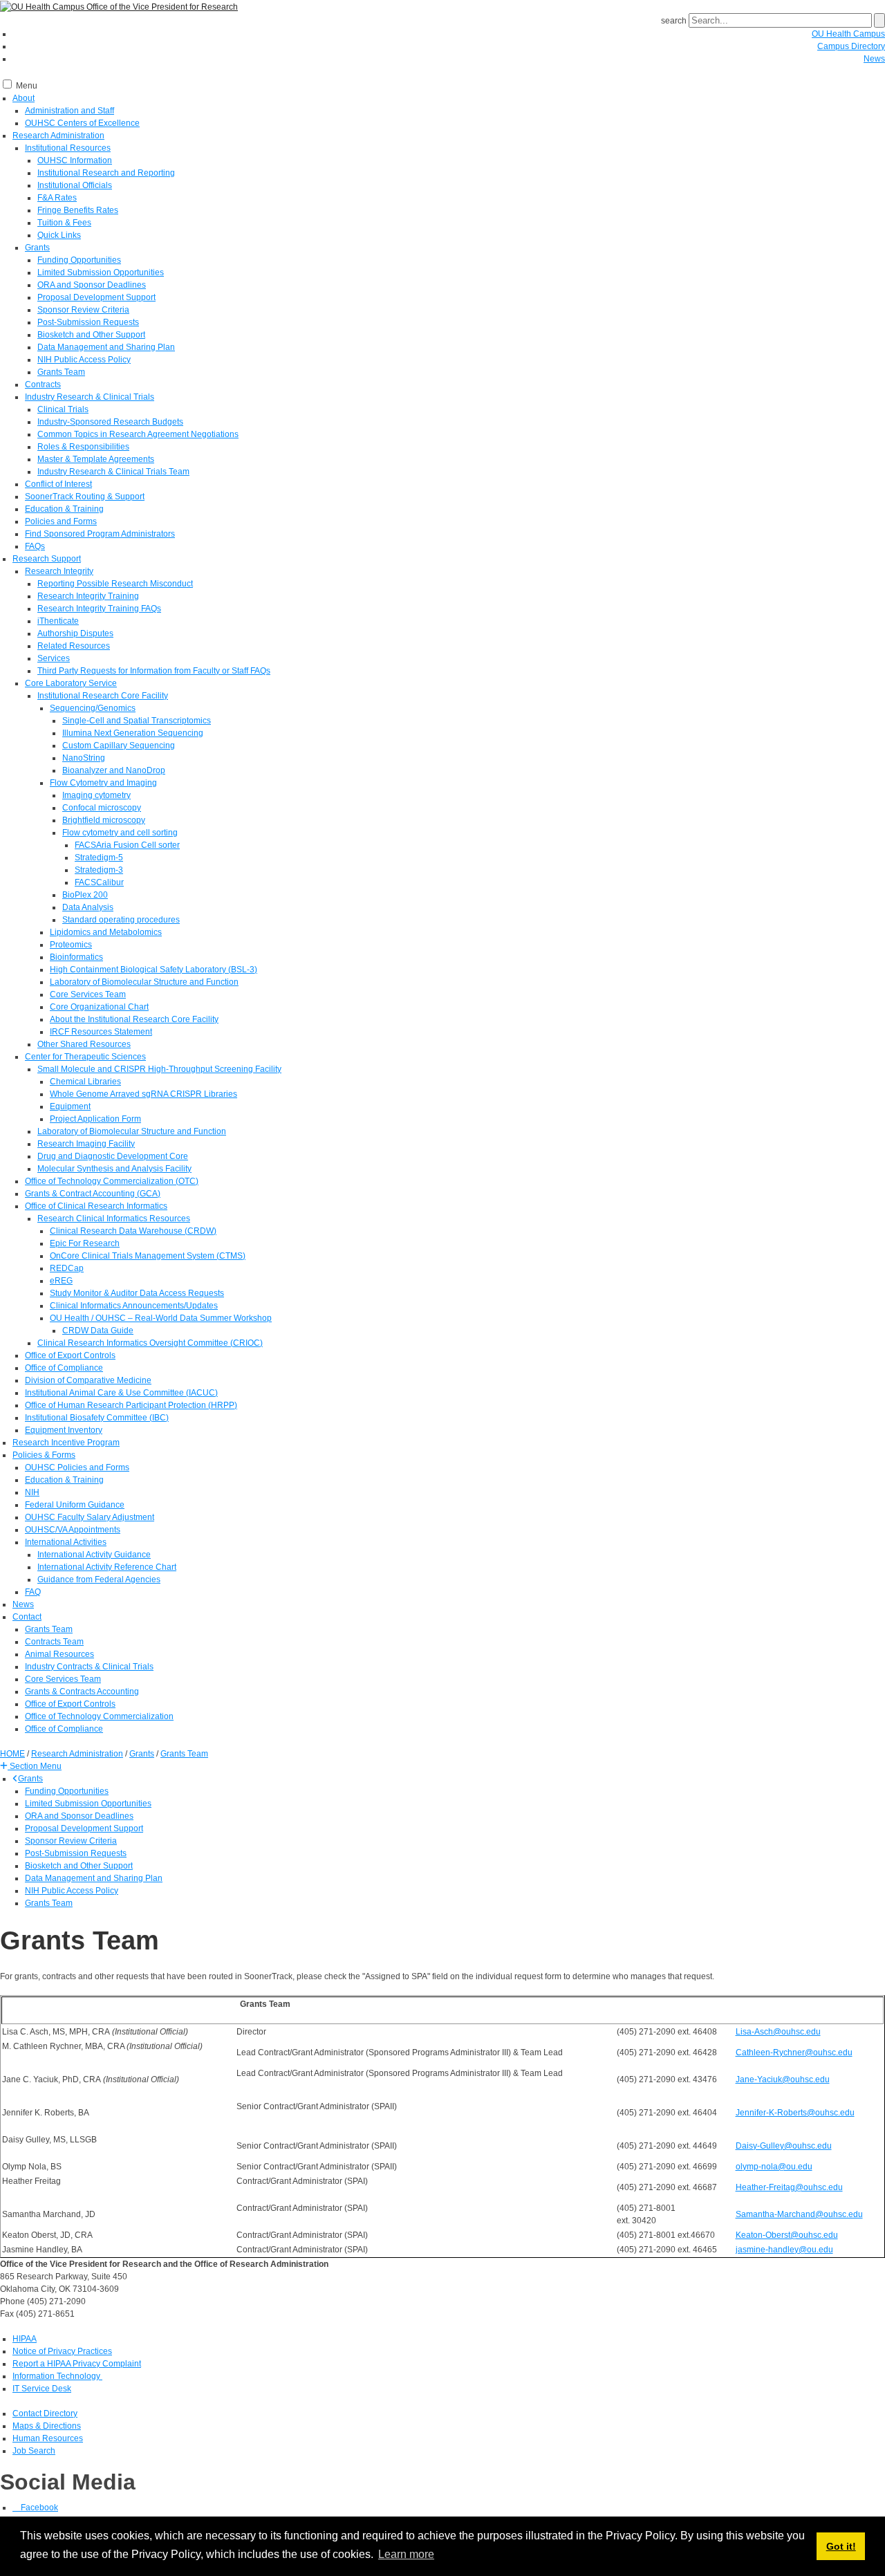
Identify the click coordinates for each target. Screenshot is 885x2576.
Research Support (47, 559)
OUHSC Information (75, 160)
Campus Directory (851, 46)
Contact (27, 1617)
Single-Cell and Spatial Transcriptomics (137, 721)
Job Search (34, 2451)
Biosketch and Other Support (91, 335)
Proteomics (71, 945)
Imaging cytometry (96, 795)
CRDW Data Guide (98, 1331)
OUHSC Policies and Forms (77, 1467)
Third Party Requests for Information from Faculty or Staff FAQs (154, 671)
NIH (32, 1492)
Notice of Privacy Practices (62, 2351)
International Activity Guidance (94, 1555)
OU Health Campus (848, 34)
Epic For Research (85, 1243)
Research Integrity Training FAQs (99, 609)
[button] (31, 1766)
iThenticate (58, 621)
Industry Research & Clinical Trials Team (113, 472)
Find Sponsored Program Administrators (100, 534)
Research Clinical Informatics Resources (114, 1218)
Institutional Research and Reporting (106, 173)
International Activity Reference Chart (107, 1567)
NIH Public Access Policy (84, 360)
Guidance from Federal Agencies (99, 1579)
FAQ (33, 1592)
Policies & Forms (44, 1455)
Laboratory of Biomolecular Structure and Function (144, 982)
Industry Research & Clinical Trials (90, 397)
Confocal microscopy (102, 808)
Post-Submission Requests (88, 322)
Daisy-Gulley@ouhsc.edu (784, 2146)
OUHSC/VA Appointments (73, 1530)
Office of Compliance (64, 1368)
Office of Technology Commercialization (99, 1716)
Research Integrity (59, 571)
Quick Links (59, 235)
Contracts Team (54, 1642)
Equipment (70, 1106)
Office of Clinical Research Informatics (96, 1206)
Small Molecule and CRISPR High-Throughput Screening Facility (159, 1069)
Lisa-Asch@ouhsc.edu (778, 2032)
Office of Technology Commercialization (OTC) (112, 1181)
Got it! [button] (841, 2546)
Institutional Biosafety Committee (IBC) (97, 1418)
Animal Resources (59, 1654)
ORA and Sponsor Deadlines (92, 285)
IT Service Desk (42, 2389)
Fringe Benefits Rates (78, 210)
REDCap (67, 1268)
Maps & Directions (47, 2426)
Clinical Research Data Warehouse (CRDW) (133, 1231)
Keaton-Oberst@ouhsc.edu (787, 2235)
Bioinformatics (76, 957)
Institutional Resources (68, 148)
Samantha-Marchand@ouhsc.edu (799, 2214)
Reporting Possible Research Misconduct (115, 584)
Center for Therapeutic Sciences (85, 1057)
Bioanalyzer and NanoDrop (114, 770)
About (24, 98)
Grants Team (61, 372)
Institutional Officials (75, 185)
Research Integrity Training (88, 596)
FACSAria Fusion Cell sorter (127, 845)
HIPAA (25, 2339)
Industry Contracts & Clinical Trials (89, 1667)
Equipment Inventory (64, 1430)
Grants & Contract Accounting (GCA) (93, 1194)
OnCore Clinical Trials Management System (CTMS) (148, 1256)
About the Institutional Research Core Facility (134, 1019)
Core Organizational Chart (99, 1007)
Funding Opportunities (79, 260)
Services (54, 658)
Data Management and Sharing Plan (106, 347)
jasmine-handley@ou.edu (784, 2250)
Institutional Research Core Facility (103, 696)
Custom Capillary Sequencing (119, 745)
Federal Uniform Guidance (75, 1505)
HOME (12, 1754)
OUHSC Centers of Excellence (82, 123)
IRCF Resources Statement (101, 1032)
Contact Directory (45, 2413)
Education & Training (64, 509)
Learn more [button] (406, 2554)
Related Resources (74, 646)
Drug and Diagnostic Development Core (113, 1156)
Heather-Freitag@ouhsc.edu (789, 2187)
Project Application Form (95, 1119)
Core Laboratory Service (71, 683)
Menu (27, 86)
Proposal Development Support (96, 297)
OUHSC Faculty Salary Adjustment (90, 1517)
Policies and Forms (61, 521)
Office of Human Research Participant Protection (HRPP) (131, 1405)
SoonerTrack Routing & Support (85, 497)
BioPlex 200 (85, 895)
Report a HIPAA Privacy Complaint (77, 2364)
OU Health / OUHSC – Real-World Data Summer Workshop (161, 1318)
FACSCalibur (99, 882)
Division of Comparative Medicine (88, 1380)
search (674, 21)
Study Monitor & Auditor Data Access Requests (137, 1293)
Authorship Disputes (75, 633)
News (874, 59)
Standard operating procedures (121, 920)
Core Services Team (88, 994)
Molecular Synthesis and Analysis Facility (114, 1169)
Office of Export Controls (70, 1355)
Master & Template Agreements (96, 459)
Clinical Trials (63, 409)
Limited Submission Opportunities (101, 272)
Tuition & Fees (64, 223)
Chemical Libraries (85, 1082)
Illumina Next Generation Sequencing (133, 733)
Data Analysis (88, 907)
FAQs (35, 546)
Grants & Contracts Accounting (82, 1692)
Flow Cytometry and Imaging (103, 783)
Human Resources (48, 2438)
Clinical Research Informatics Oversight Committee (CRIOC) (150, 1343)
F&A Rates (57, 198)
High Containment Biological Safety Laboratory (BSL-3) (153, 970)
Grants (37, 248)
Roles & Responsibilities (83, 447)
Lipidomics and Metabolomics (106, 932)
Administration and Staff (69, 111)
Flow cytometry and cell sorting (120, 833)
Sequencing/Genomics (93, 708)
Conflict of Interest (58, 484)
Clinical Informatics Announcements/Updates (134, 1306)
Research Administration (58, 136)
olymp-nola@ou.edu (774, 2167)
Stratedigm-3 (99, 870)
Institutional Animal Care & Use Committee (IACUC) (121, 1393)
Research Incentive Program (66, 1443)
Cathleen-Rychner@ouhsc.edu (794, 2053)
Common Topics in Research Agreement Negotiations (138, 434)
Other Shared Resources (84, 1044)
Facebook (38, 2508)
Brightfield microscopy (104, 820)
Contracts (43, 384)
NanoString (84, 758)
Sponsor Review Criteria (83, 310)
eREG (61, 1281)
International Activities (66, 1542)
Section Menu (35, 1766)
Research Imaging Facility (86, 1144)
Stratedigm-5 (99, 858)
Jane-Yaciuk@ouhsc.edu (783, 2079)
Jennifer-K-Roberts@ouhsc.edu (795, 2113)
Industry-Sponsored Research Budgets (110, 422)
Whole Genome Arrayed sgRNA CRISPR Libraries (143, 1094)
